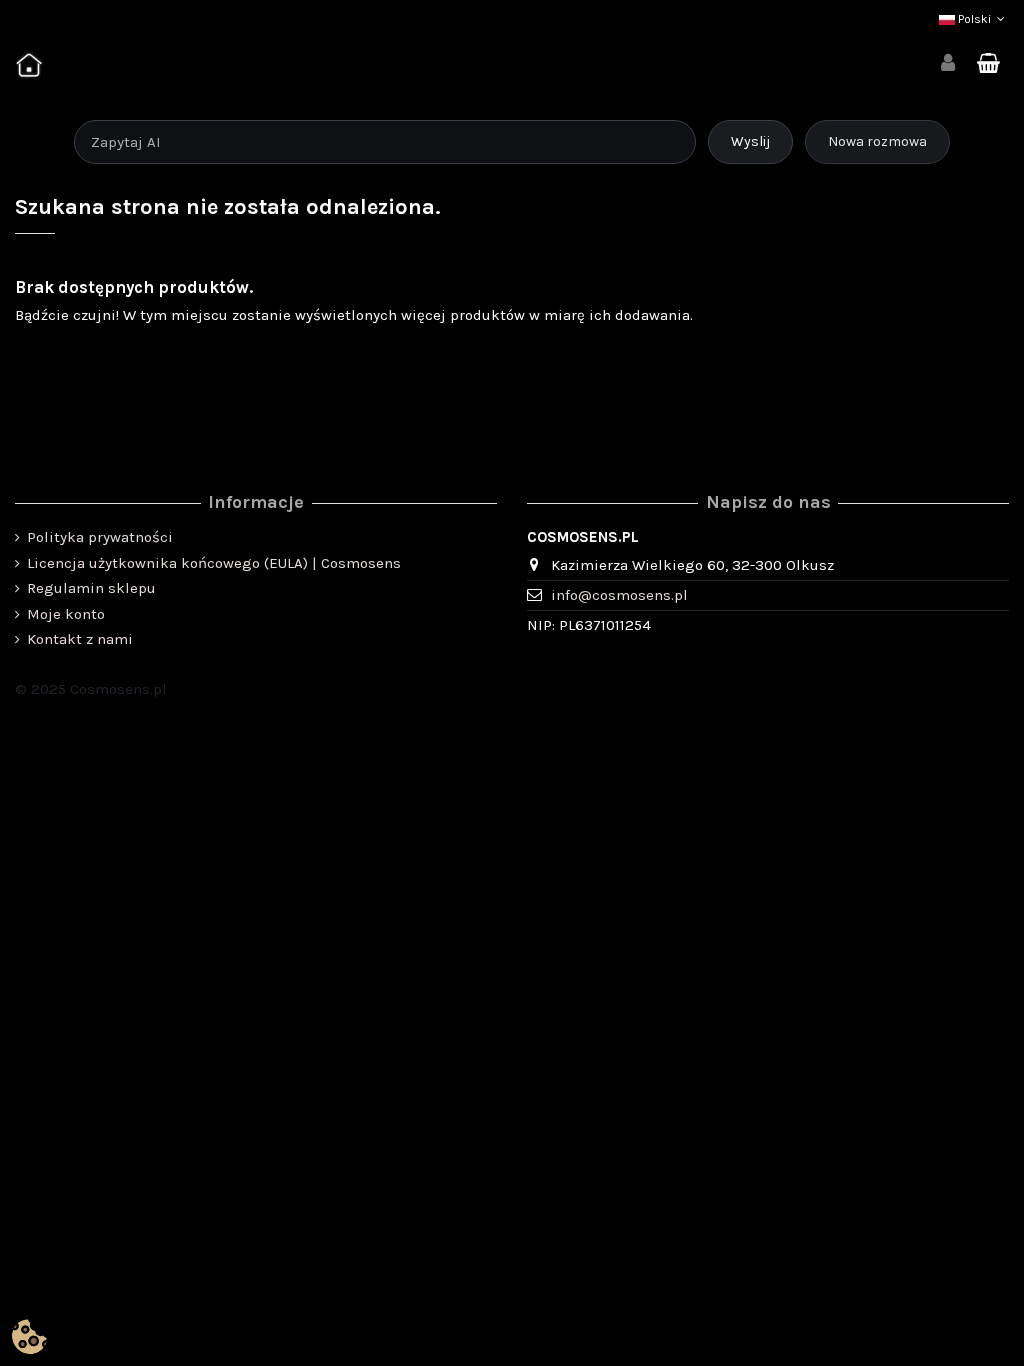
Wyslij (750, 141)
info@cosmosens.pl (619, 595)
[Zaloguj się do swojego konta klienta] (948, 64)
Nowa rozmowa (877, 141)
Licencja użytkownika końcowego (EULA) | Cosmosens (214, 563)
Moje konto (66, 614)
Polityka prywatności (100, 537)
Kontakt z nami (80, 639)
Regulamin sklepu (91, 588)
